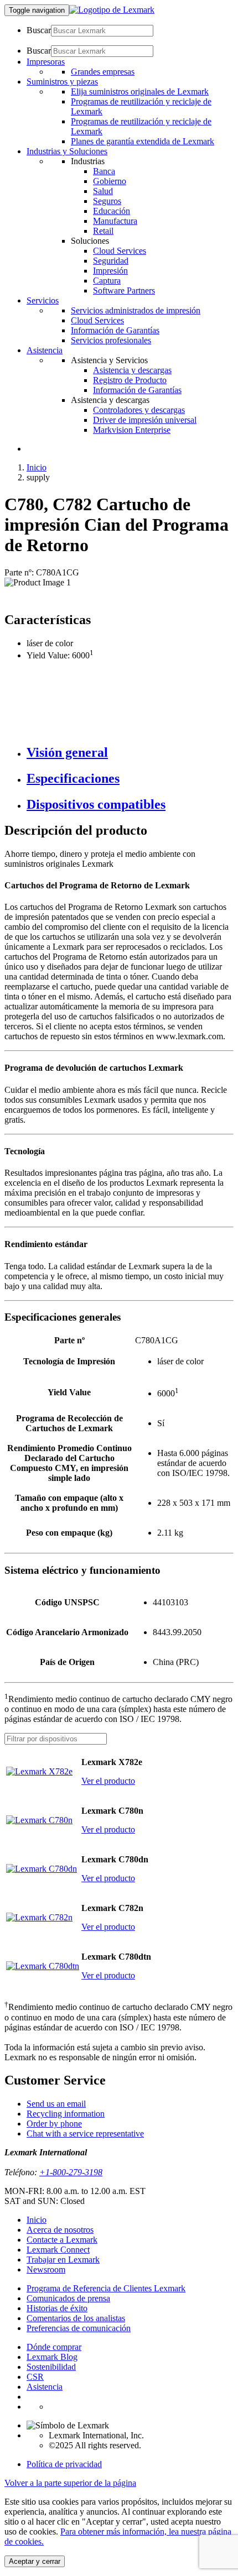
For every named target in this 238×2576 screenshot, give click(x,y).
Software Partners (124, 290)
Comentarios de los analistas (76, 2318)
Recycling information (66, 2114)
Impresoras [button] (46, 62)
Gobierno (110, 181)
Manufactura (115, 221)
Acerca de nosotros (60, 2230)
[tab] (130, 753)
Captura (107, 281)
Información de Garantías (115, 330)
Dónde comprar (54, 2347)
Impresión (110, 271)
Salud (103, 191)
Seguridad (111, 261)
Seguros (107, 201)
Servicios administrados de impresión (136, 310)
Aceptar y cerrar (35, 2561)
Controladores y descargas (139, 410)
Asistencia (45, 2387)
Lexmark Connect (58, 2250)
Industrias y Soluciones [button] (67, 151)
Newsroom (46, 2269)
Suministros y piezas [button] (62, 82)
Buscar (39, 30)
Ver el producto (108, 1781)
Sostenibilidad (51, 2367)
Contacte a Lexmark (62, 2240)
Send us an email (56, 2104)
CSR (35, 2377)
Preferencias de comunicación (79, 2328)
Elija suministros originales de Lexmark (140, 91)
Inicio (37, 467)
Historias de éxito (57, 2308)
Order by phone (54, 2124)
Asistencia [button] (45, 350)
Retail (103, 231)
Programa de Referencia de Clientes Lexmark (106, 2288)
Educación (112, 211)
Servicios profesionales (111, 340)
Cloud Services (120, 251)
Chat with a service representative (85, 2133)
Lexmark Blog (52, 2357)
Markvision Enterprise (132, 430)
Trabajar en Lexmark (63, 2260)
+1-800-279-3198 (71, 2172)
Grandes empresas (103, 72)
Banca (104, 171)
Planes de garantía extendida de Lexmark (143, 141)
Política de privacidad (64, 2464)
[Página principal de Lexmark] (112, 10)
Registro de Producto (130, 380)
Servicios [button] (43, 300)
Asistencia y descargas (132, 370)
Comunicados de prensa (68, 2298)
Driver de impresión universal (145, 420)
